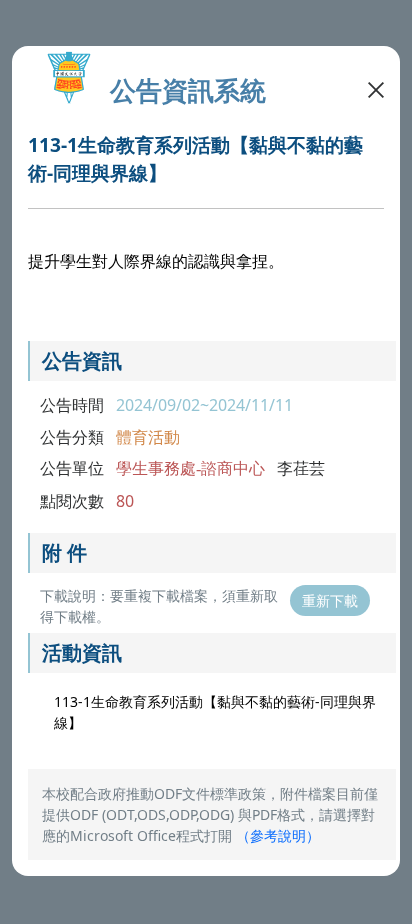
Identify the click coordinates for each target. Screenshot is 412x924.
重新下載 (330, 600)
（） (278, 835)
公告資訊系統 (188, 90)
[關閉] (376, 88)
